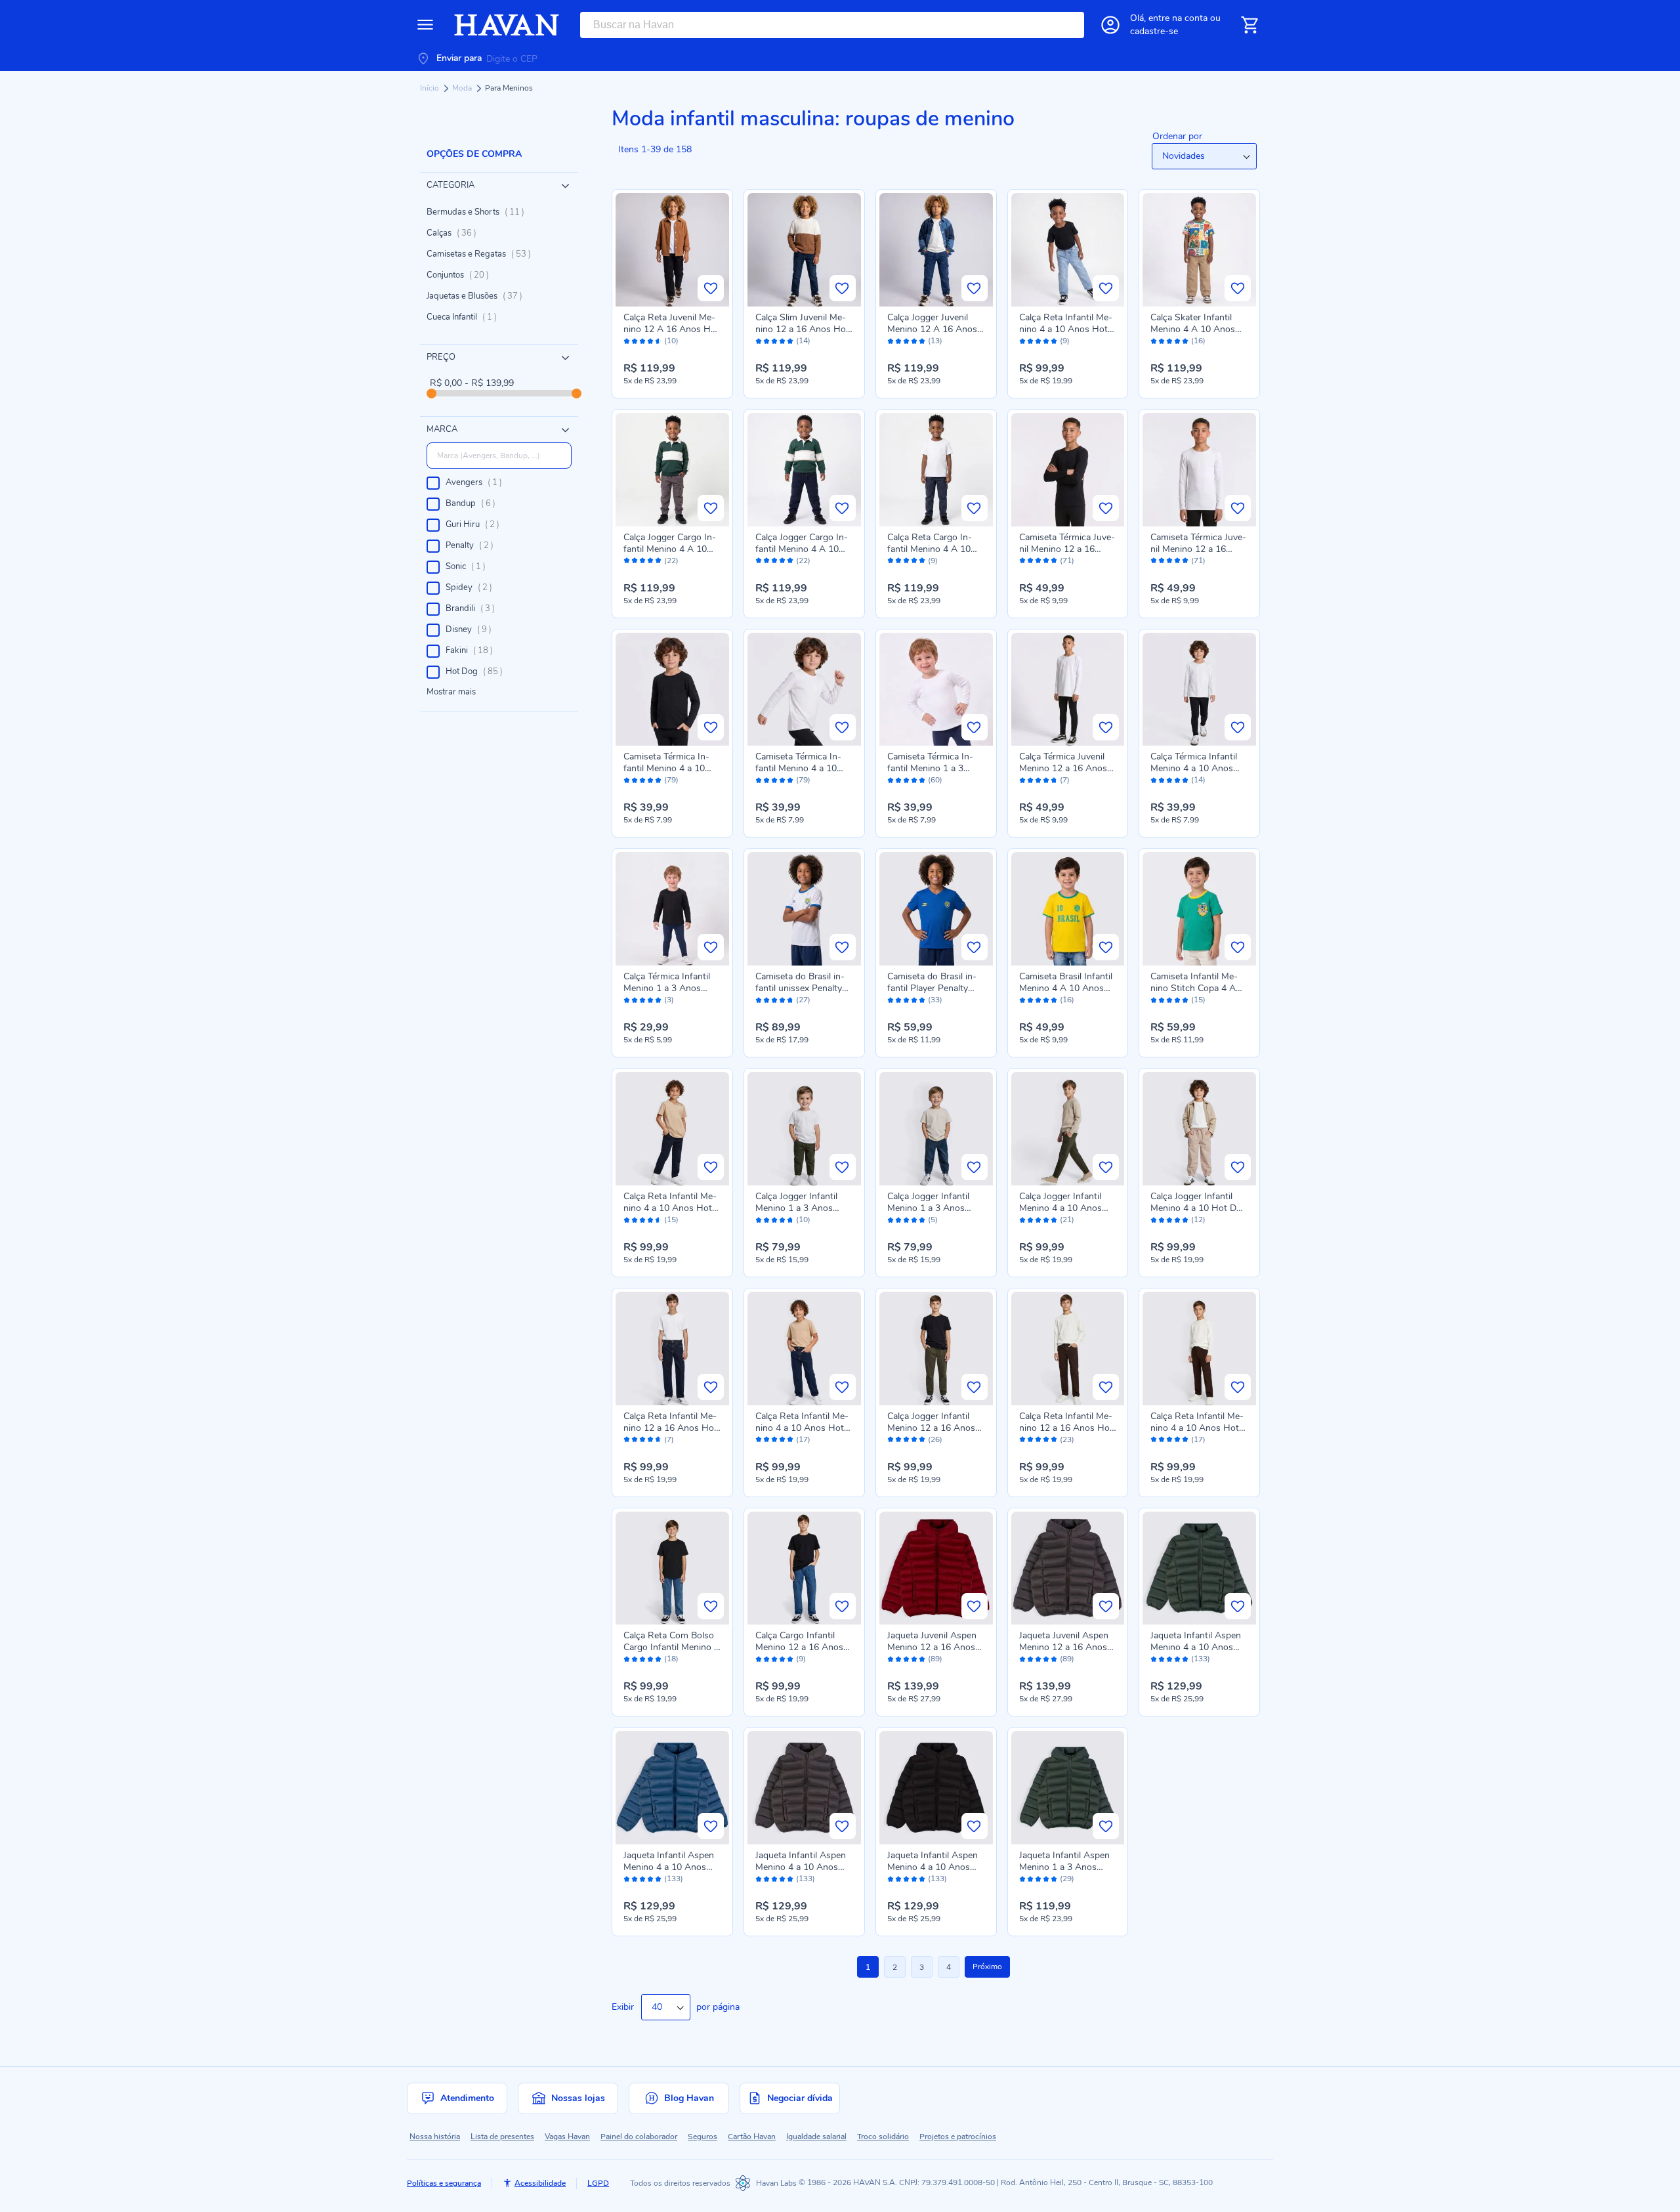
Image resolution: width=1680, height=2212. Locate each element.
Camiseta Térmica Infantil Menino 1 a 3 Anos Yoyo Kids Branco (935, 768)
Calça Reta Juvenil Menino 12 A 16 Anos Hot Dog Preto (671, 329)
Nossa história (435, 2137)
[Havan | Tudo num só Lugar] (507, 25)
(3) (669, 1000)
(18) (671, 1659)
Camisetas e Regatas (483, 254)
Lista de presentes (502, 2137)
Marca (442, 429)
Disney (472, 629)
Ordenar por (1177, 136)
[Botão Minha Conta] (1110, 25)
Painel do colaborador (639, 2137)
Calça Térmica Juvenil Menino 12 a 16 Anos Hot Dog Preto (1063, 768)
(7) (1065, 780)
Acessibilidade (540, 2183)
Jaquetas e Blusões (478, 296)
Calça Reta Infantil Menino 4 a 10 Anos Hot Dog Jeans (1066, 329)
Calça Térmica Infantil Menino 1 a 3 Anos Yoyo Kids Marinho (667, 988)
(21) (1067, 1220)
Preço (441, 357)
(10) (671, 341)
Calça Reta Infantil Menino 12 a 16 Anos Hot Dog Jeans (670, 1428)
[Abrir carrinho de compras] (1249, 25)
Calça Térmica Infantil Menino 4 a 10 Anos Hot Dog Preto (1194, 768)
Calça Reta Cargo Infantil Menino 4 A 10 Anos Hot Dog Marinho (935, 549)
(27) (803, 1000)
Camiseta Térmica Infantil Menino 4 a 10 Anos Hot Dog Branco (801, 768)
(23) (1067, 1440)
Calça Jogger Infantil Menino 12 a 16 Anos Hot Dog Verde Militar (932, 1428)
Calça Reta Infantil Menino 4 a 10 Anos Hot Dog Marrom (1197, 1428)
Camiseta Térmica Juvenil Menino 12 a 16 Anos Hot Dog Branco (1198, 549)
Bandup (474, 503)
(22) (671, 561)
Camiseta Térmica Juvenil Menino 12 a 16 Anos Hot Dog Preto (1067, 549)
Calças (455, 233)
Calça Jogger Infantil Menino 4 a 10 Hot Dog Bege (1199, 1208)
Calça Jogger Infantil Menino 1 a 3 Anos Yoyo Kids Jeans (928, 1208)
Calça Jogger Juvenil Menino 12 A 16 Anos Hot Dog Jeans (932, 329)
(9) (1065, 341)
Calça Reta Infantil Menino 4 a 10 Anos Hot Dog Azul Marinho (670, 1208)
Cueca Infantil (466, 317)
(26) (935, 1440)
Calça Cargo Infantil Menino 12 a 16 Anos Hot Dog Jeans (799, 1647)
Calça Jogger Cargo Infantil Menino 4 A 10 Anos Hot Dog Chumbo (672, 549)
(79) (671, 780)
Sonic (470, 566)
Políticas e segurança (444, 2183)
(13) (935, 341)
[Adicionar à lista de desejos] (711, 288)
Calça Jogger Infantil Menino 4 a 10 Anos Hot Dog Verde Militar (1064, 1208)
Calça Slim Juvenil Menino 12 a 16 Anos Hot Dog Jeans (802, 329)
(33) (935, 1000)
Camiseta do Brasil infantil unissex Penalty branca (800, 988)
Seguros (703, 2137)
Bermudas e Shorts (479, 212)
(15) (1198, 1000)
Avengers (478, 482)
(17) (803, 1440)
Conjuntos (462, 275)
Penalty (473, 545)
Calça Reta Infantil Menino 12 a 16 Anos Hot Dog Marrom (1066, 1428)
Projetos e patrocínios (958, 2137)
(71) (1067, 561)
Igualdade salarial (816, 2137)
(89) (935, 1659)
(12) (1198, 1220)
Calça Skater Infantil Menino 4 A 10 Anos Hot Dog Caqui (1193, 329)
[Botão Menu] (425, 25)
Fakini (473, 650)
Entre (1178, 18)
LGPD (598, 2183)
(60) (935, 780)
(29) (1067, 1879)
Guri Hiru (476, 524)
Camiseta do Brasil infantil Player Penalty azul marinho (932, 988)
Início (430, 88)
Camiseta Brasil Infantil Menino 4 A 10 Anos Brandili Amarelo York (1066, 988)
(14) (803, 341)
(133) (1201, 1659)
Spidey (473, 587)
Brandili (474, 608)
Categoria (451, 185)
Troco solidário (883, 2137)
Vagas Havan (567, 2137)
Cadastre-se (1154, 31)
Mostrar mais (451, 692)
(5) (933, 1220)
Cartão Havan (752, 2137)
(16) (1198, 341)
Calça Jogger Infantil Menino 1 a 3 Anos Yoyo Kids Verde (796, 1208)
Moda (463, 88)
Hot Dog (478, 671)
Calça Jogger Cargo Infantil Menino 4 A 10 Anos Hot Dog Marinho (803, 549)
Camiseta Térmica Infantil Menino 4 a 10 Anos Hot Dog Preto (666, 768)
